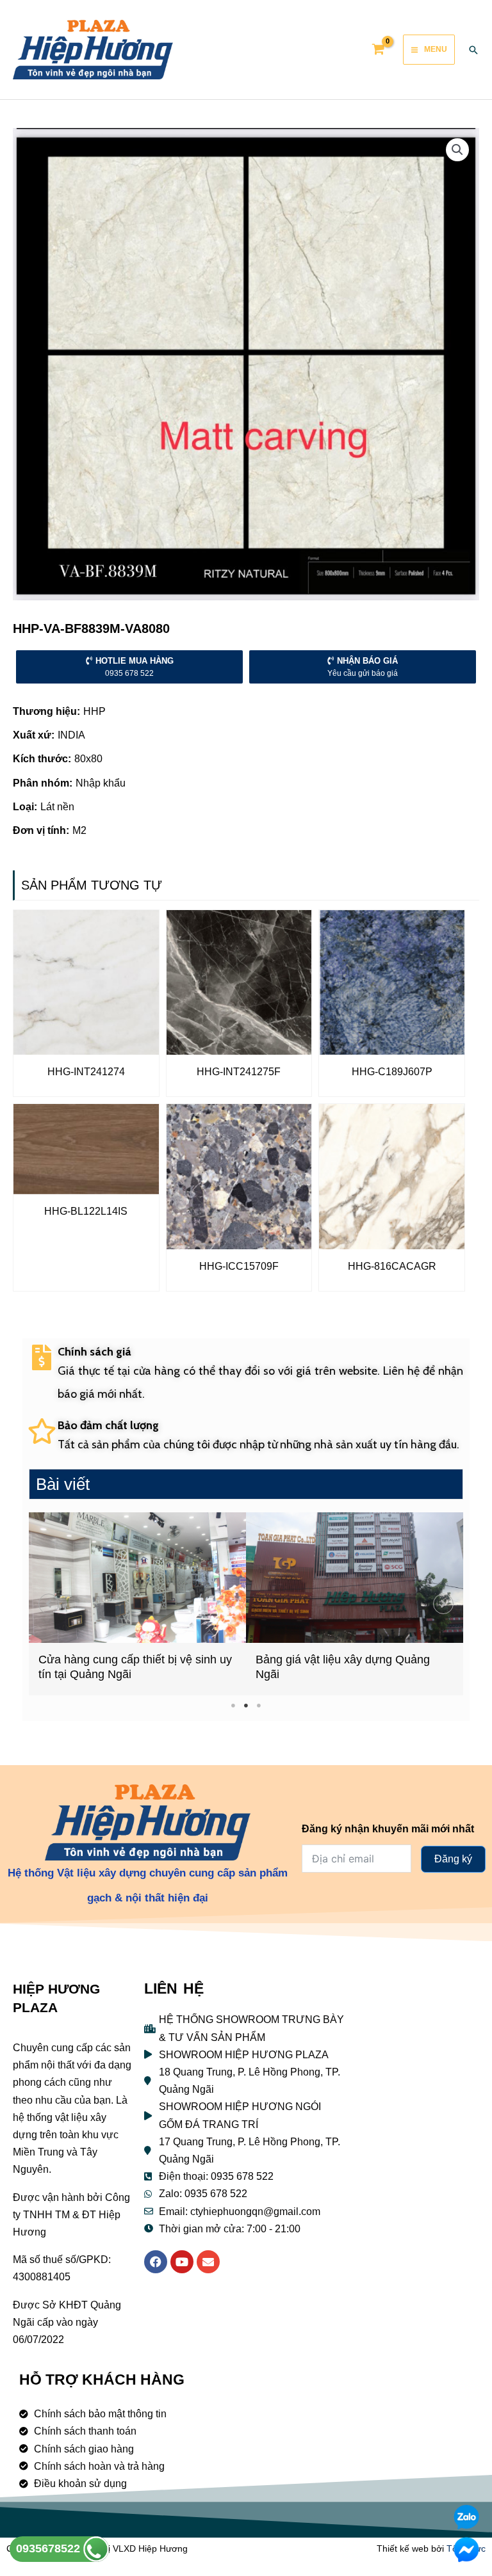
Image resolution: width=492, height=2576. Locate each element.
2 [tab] (246, 1705)
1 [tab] (234, 1705)
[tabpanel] (137, 1604)
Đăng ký (453, 1859)
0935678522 (50, 2548)
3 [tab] (259, 1705)
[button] (49, 1604)
